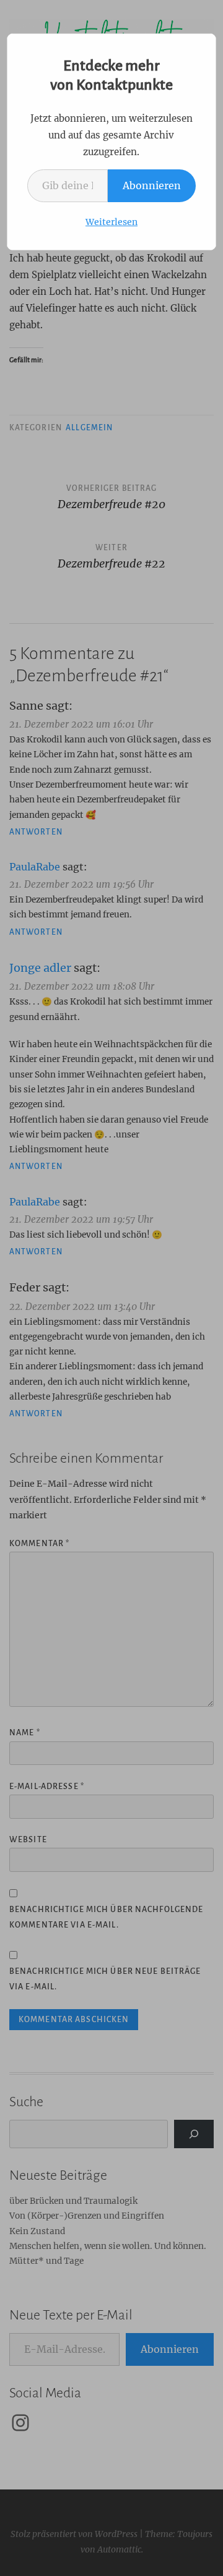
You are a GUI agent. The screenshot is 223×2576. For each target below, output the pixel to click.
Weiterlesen (111, 222)
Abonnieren (152, 185)
